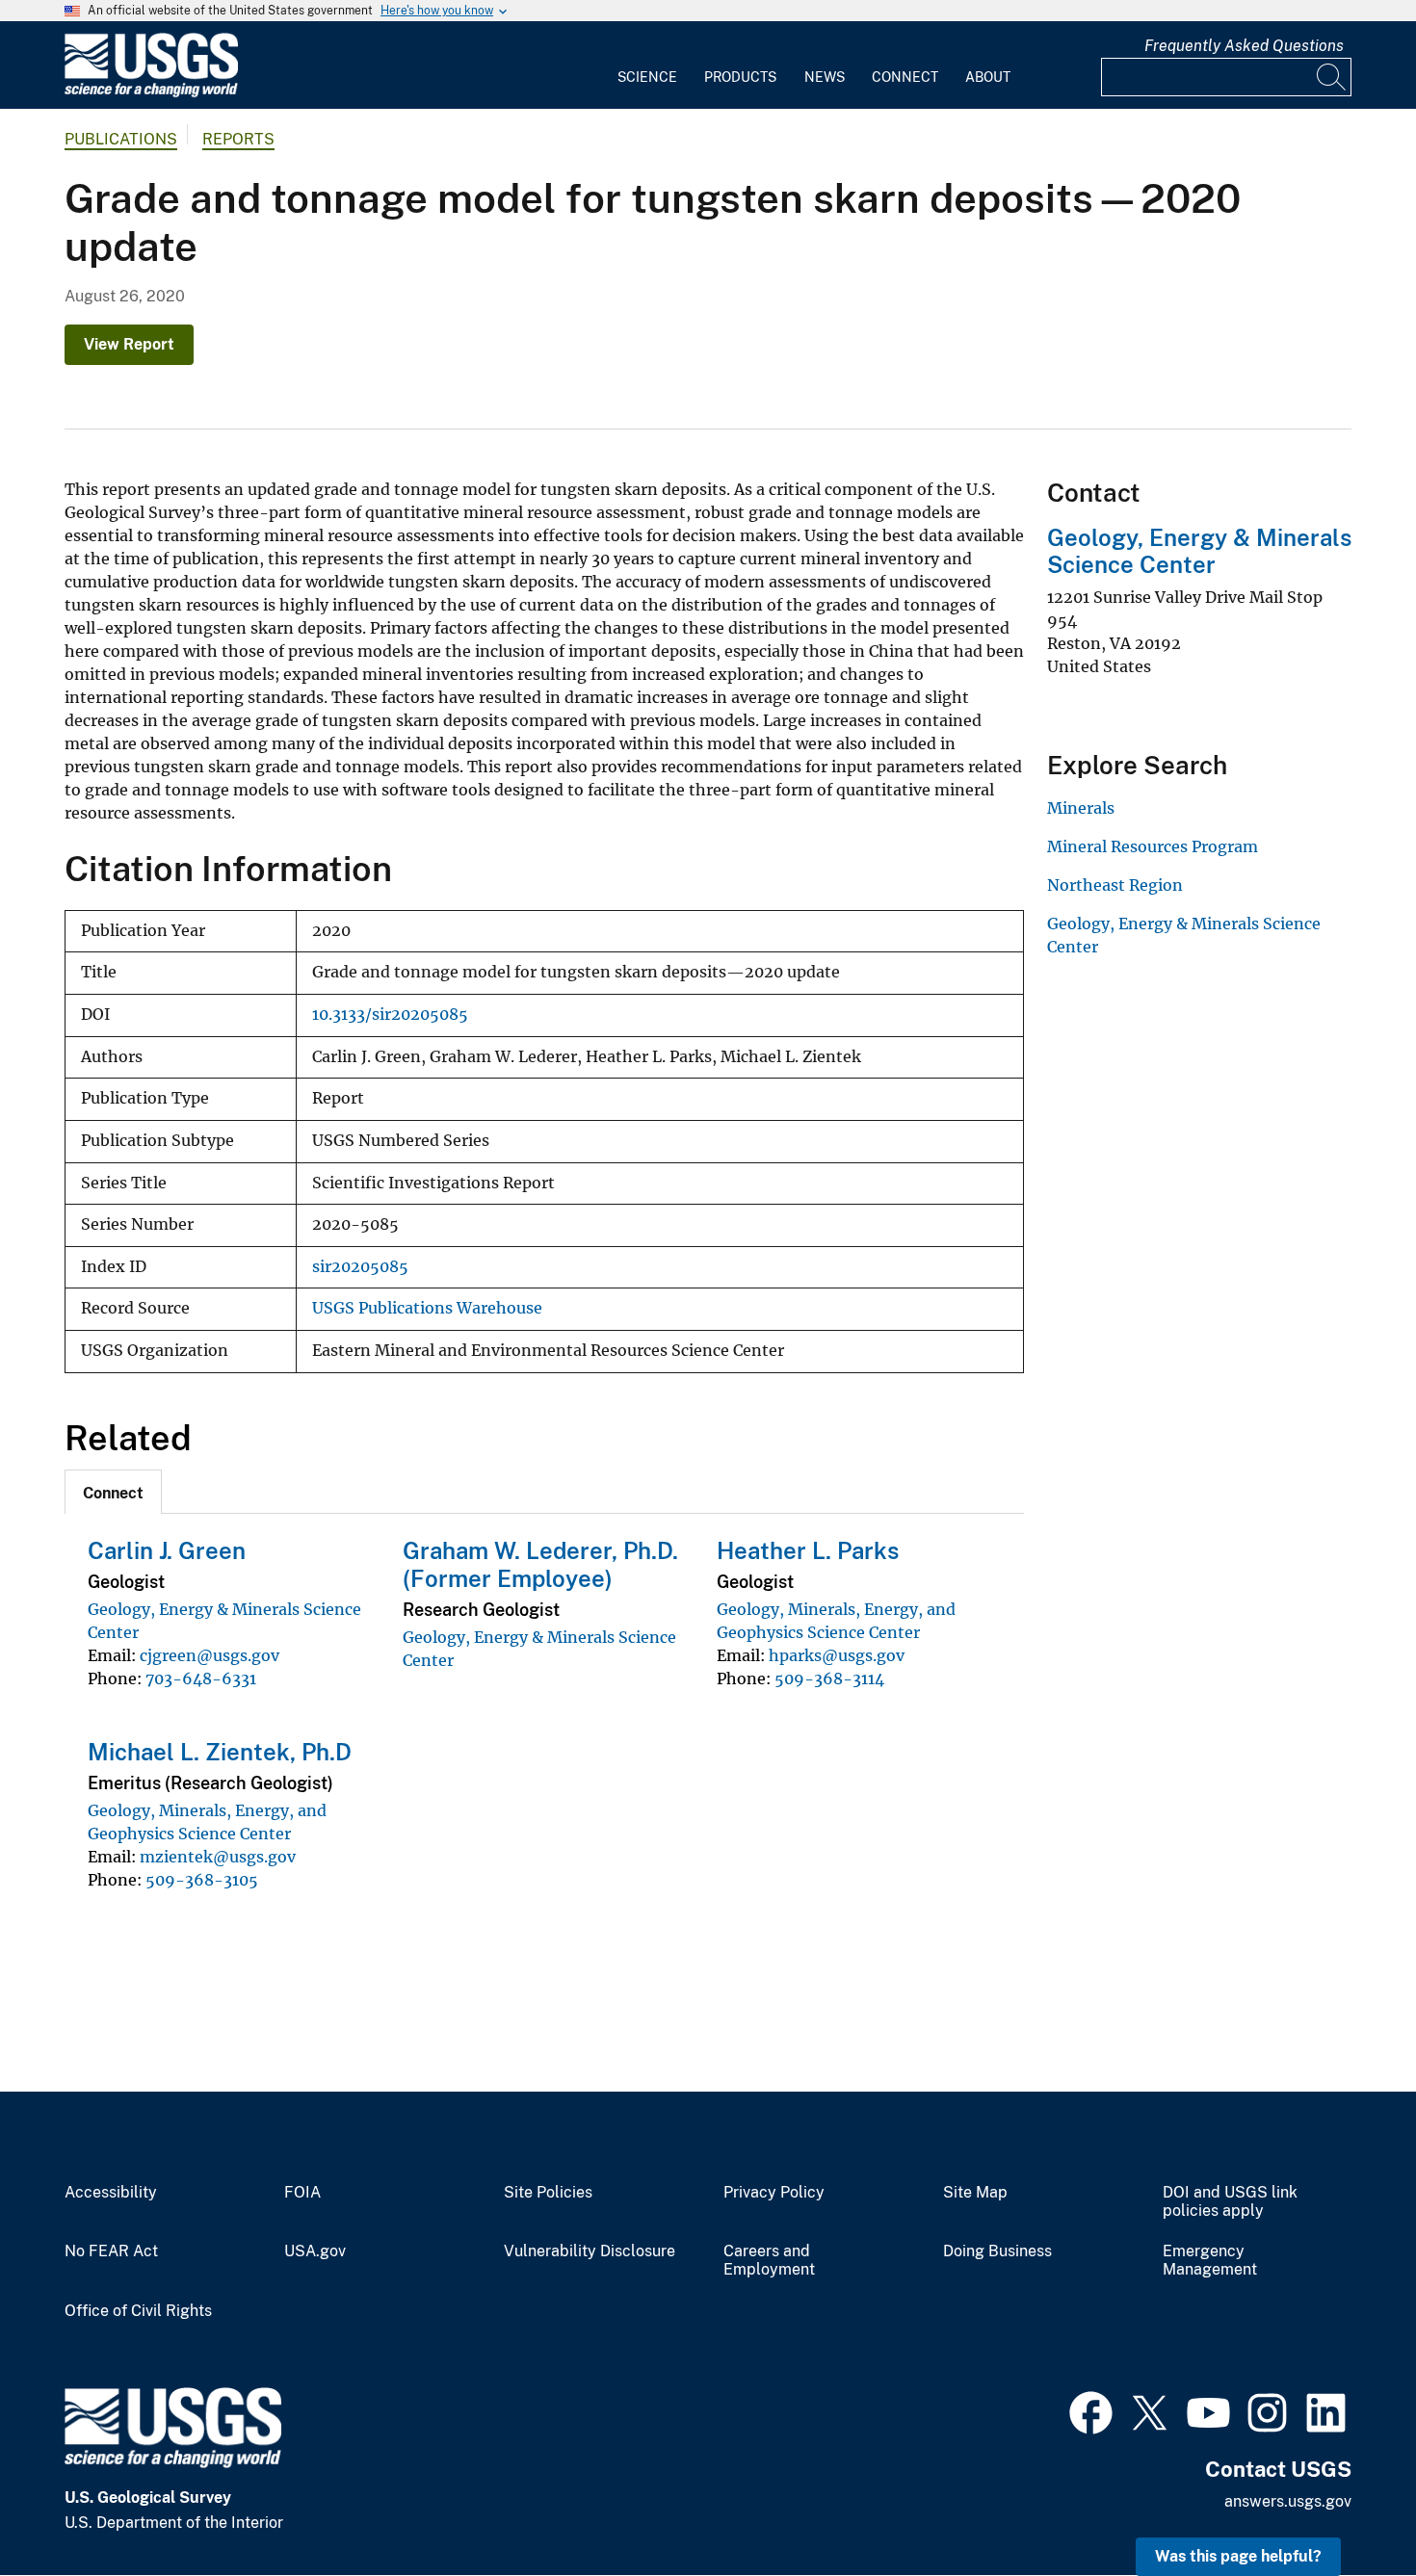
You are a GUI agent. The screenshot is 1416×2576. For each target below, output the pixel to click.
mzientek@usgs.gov (218, 1857)
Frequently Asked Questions (1244, 46)
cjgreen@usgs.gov (210, 1655)
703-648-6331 (201, 1678)
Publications (121, 139)
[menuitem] (647, 65)
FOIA (302, 2193)
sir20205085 (360, 1267)
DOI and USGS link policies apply (1230, 2202)
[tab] (113, 1492)
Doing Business (997, 2251)
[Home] (151, 93)
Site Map (975, 2193)
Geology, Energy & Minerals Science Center (1199, 551)
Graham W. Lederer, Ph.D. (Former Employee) (540, 1564)
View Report (129, 344)
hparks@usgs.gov (837, 1655)
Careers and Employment (769, 2261)
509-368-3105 (202, 1880)
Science (647, 77)
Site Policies (548, 2193)
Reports (238, 139)
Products (740, 77)
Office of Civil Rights (138, 2311)
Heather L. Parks (808, 1550)
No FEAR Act (111, 2251)
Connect (905, 77)
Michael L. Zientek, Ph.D (220, 1752)
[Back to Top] (1346, 2506)
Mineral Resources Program (1153, 846)
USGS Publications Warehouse (427, 1308)
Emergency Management (1210, 2261)
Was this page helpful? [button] (1238, 2556)
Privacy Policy (774, 2193)
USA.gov (315, 2251)
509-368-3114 (829, 1678)
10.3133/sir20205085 (390, 1015)
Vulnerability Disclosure (590, 2251)
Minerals (1081, 808)
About (988, 77)
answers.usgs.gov (1288, 2501)
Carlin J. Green (167, 1550)
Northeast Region (1115, 885)
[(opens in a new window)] (1091, 2410)
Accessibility (111, 2193)
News (825, 77)
